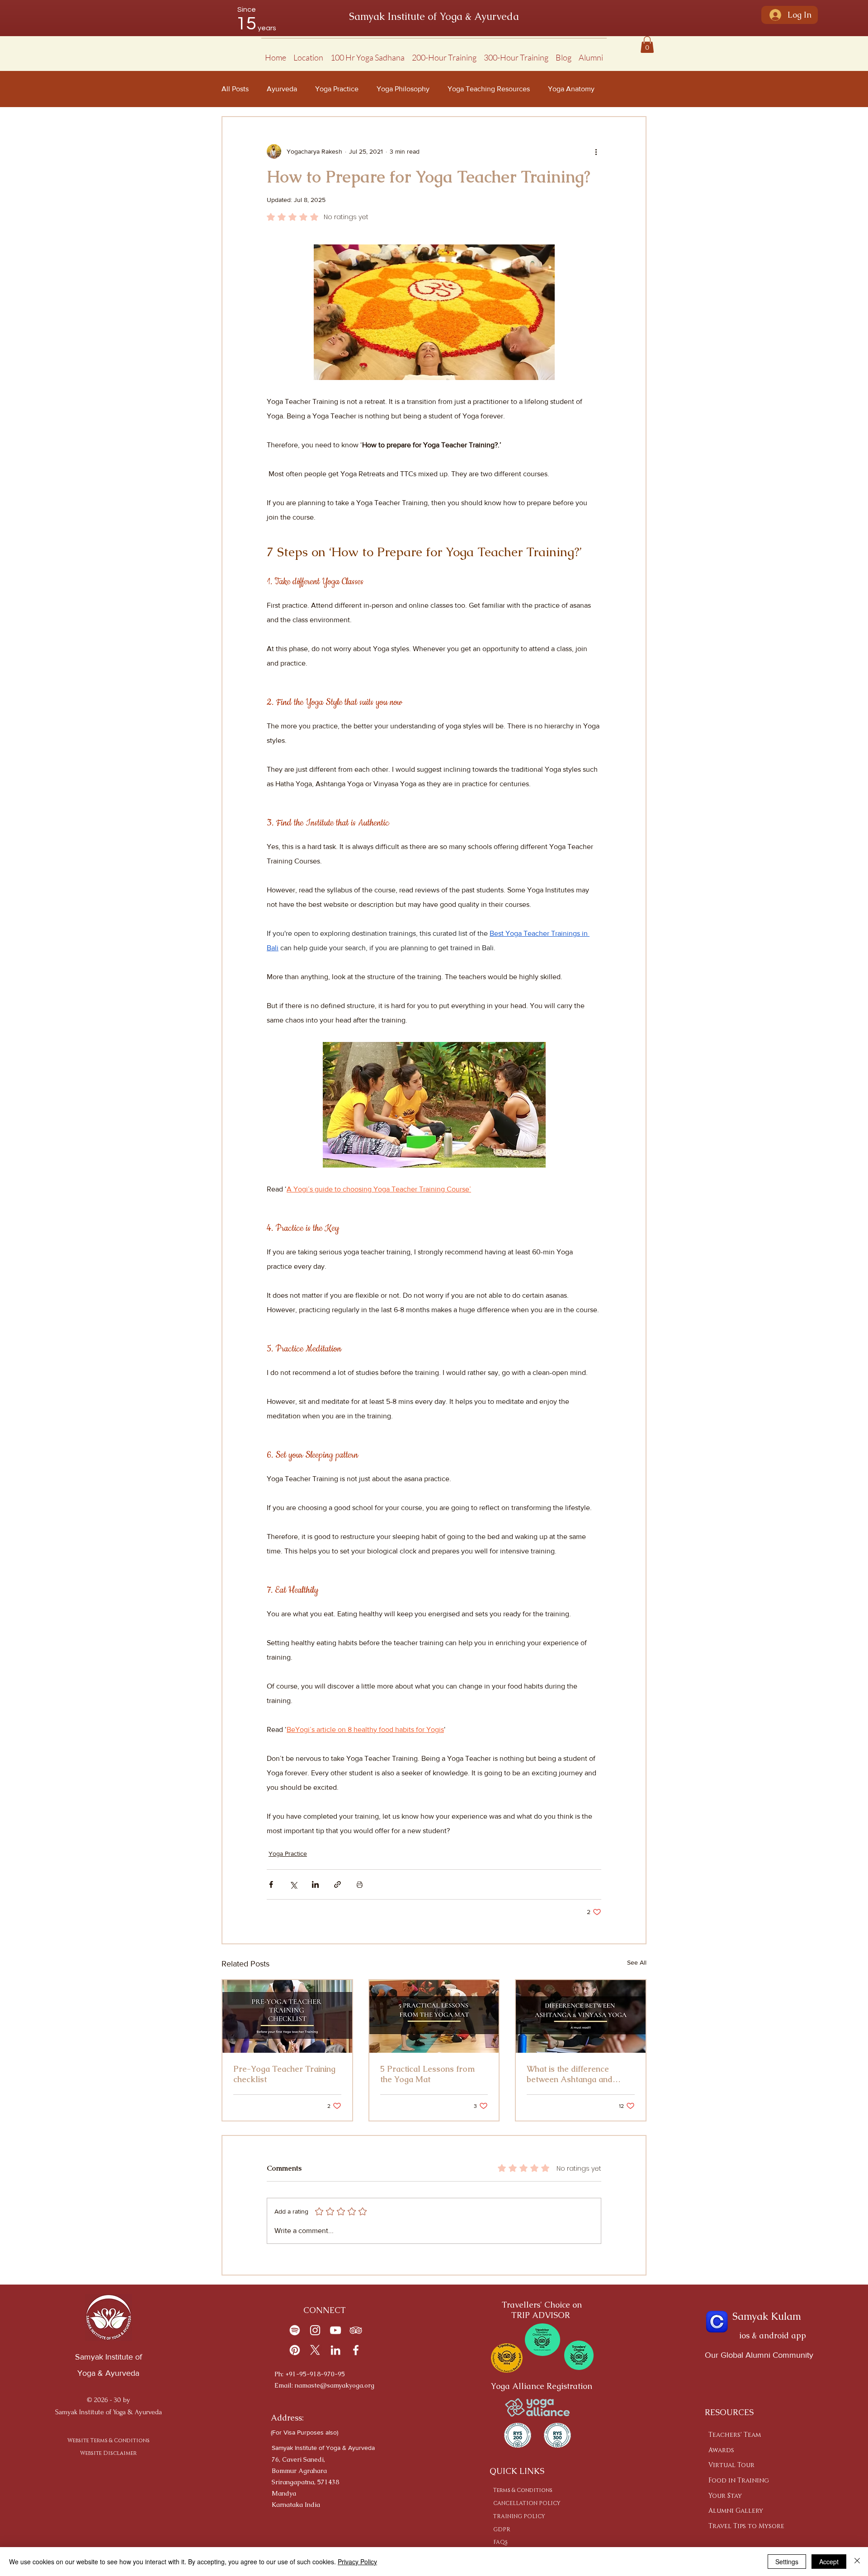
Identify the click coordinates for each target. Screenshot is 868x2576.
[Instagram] (315, 2330)
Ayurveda (282, 89)
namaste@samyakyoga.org (335, 2385)
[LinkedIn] (335, 2350)
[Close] (857, 2562)
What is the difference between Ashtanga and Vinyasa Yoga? (570, 2074)
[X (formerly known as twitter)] (315, 2350)
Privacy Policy (357, 2562)
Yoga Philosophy (403, 89)
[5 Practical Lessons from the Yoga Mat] (434, 2016)
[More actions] (596, 151)
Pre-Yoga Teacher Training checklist (284, 2074)
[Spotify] (295, 2330)
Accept (829, 2562)
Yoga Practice (337, 89)
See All (637, 1962)
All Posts (235, 89)
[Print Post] (360, 1884)
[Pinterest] (295, 2350)
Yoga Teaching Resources (489, 89)
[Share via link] (337, 1884)
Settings (787, 2562)
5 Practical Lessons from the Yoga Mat (427, 2074)
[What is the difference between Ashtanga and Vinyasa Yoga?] (581, 2016)
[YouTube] (335, 2330)
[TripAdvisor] (356, 2330)
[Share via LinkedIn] (315, 1884)
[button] (308, 54)
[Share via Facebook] (271, 1884)
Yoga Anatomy (571, 89)
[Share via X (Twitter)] (293, 1884)
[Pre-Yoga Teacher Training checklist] (287, 2016)
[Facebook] (356, 2350)
